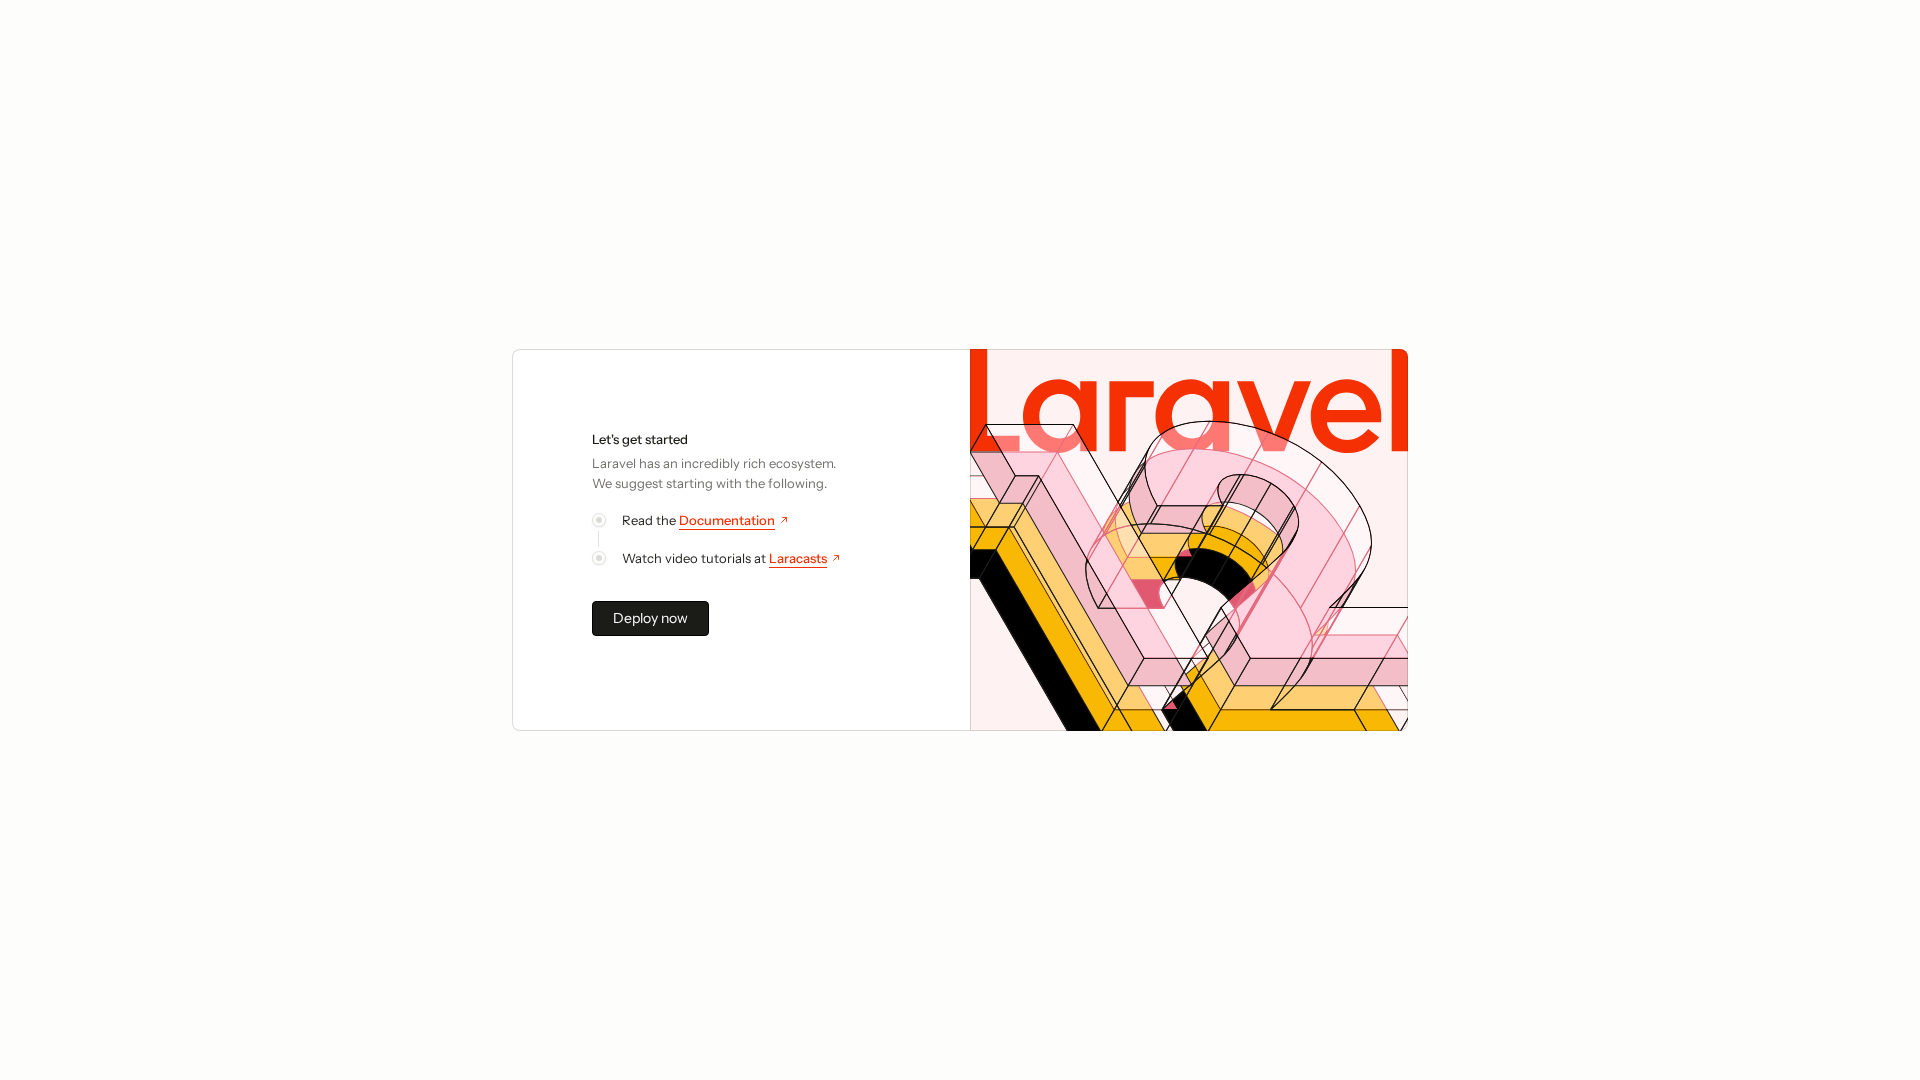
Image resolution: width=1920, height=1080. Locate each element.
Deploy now (650, 618)
